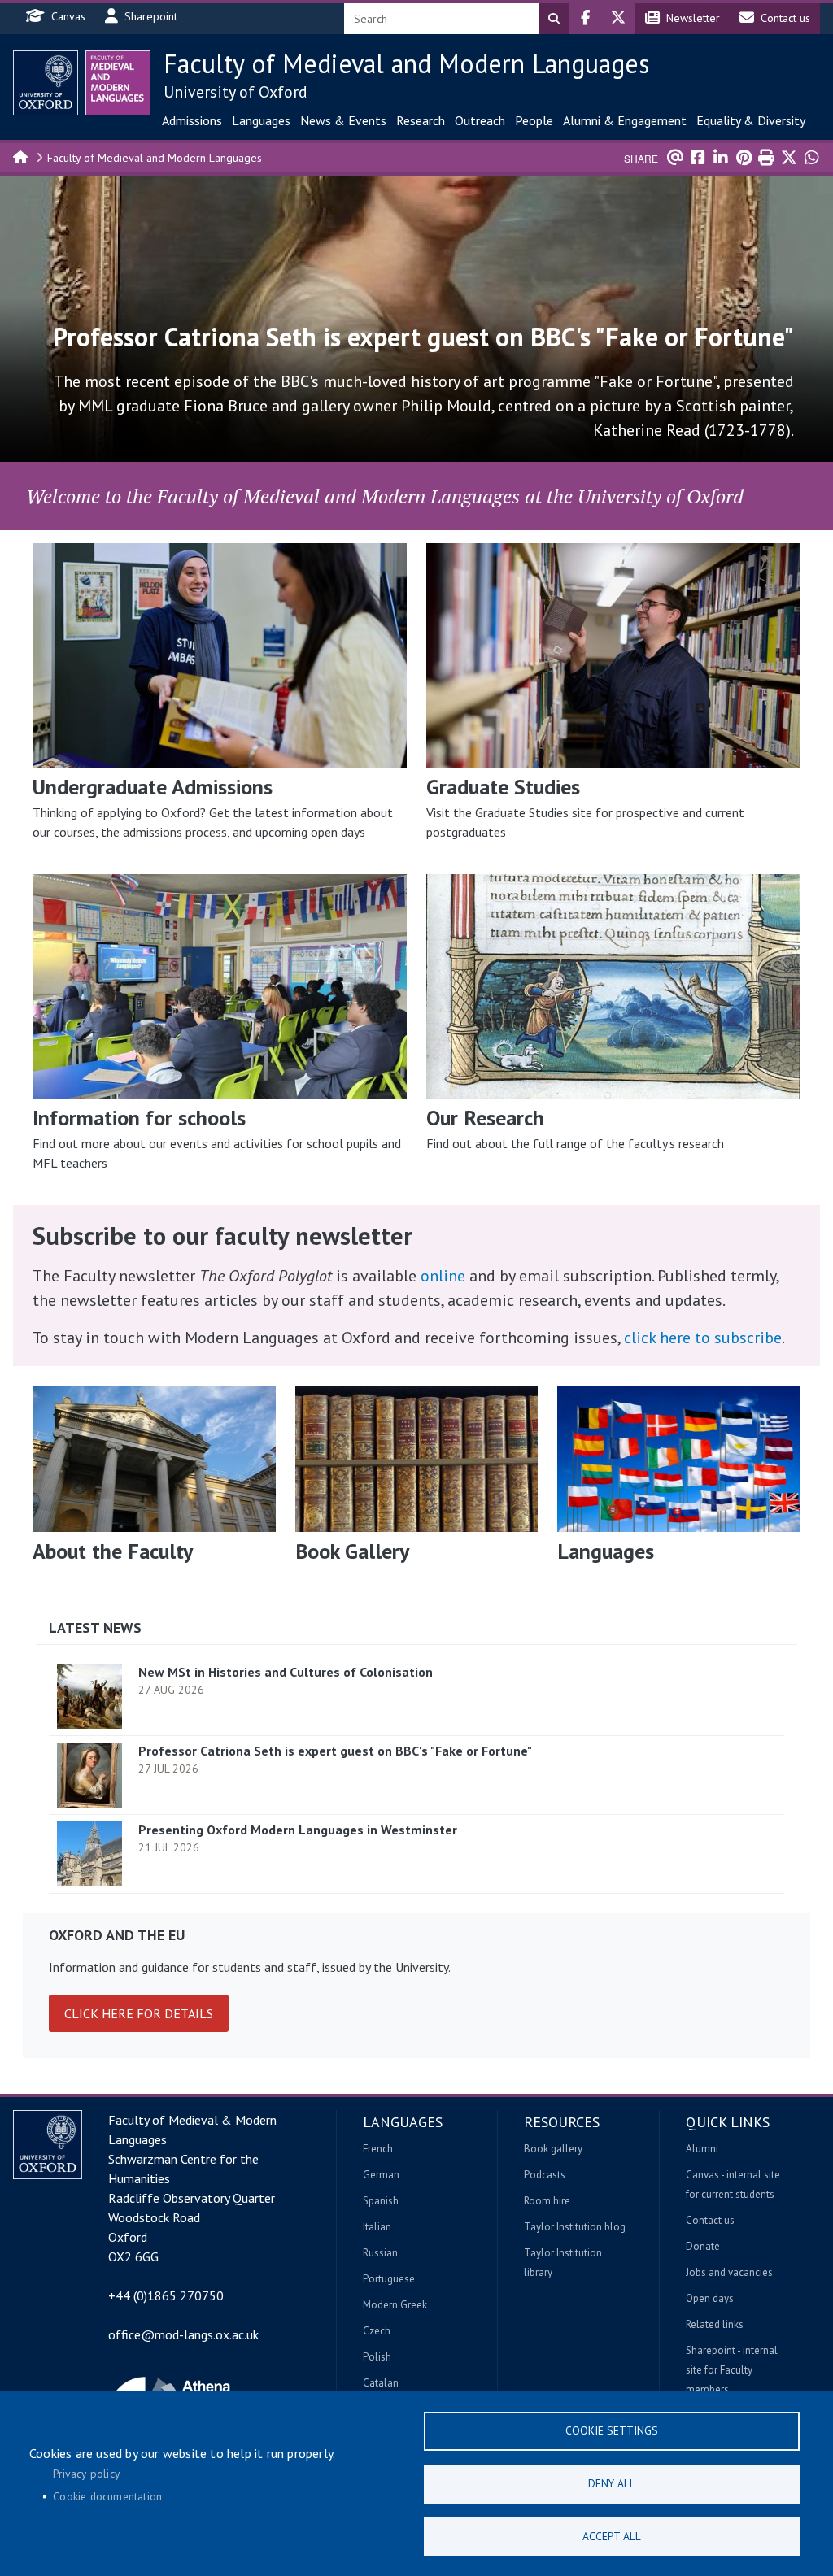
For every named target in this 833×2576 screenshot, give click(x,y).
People (534, 120)
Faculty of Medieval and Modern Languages (406, 63)
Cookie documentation (107, 2496)
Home (21, 156)
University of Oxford (236, 92)
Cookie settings (612, 2430)
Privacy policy (86, 2474)
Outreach (480, 120)
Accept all (612, 2536)
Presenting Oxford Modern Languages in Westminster (298, 1830)
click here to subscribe (703, 1338)
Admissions (192, 120)
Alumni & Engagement (625, 120)
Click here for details (139, 2013)
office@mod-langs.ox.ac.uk (183, 2334)
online (443, 1276)
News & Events (343, 120)
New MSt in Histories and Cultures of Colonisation (286, 1672)
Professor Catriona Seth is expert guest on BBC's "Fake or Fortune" (335, 1751)
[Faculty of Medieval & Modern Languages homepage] (118, 83)
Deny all (612, 2483)
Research (421, 120)
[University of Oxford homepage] (46, 83)
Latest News (95, 1627)
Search (554, 19)
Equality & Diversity (751, 120)
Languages (261, 120)
